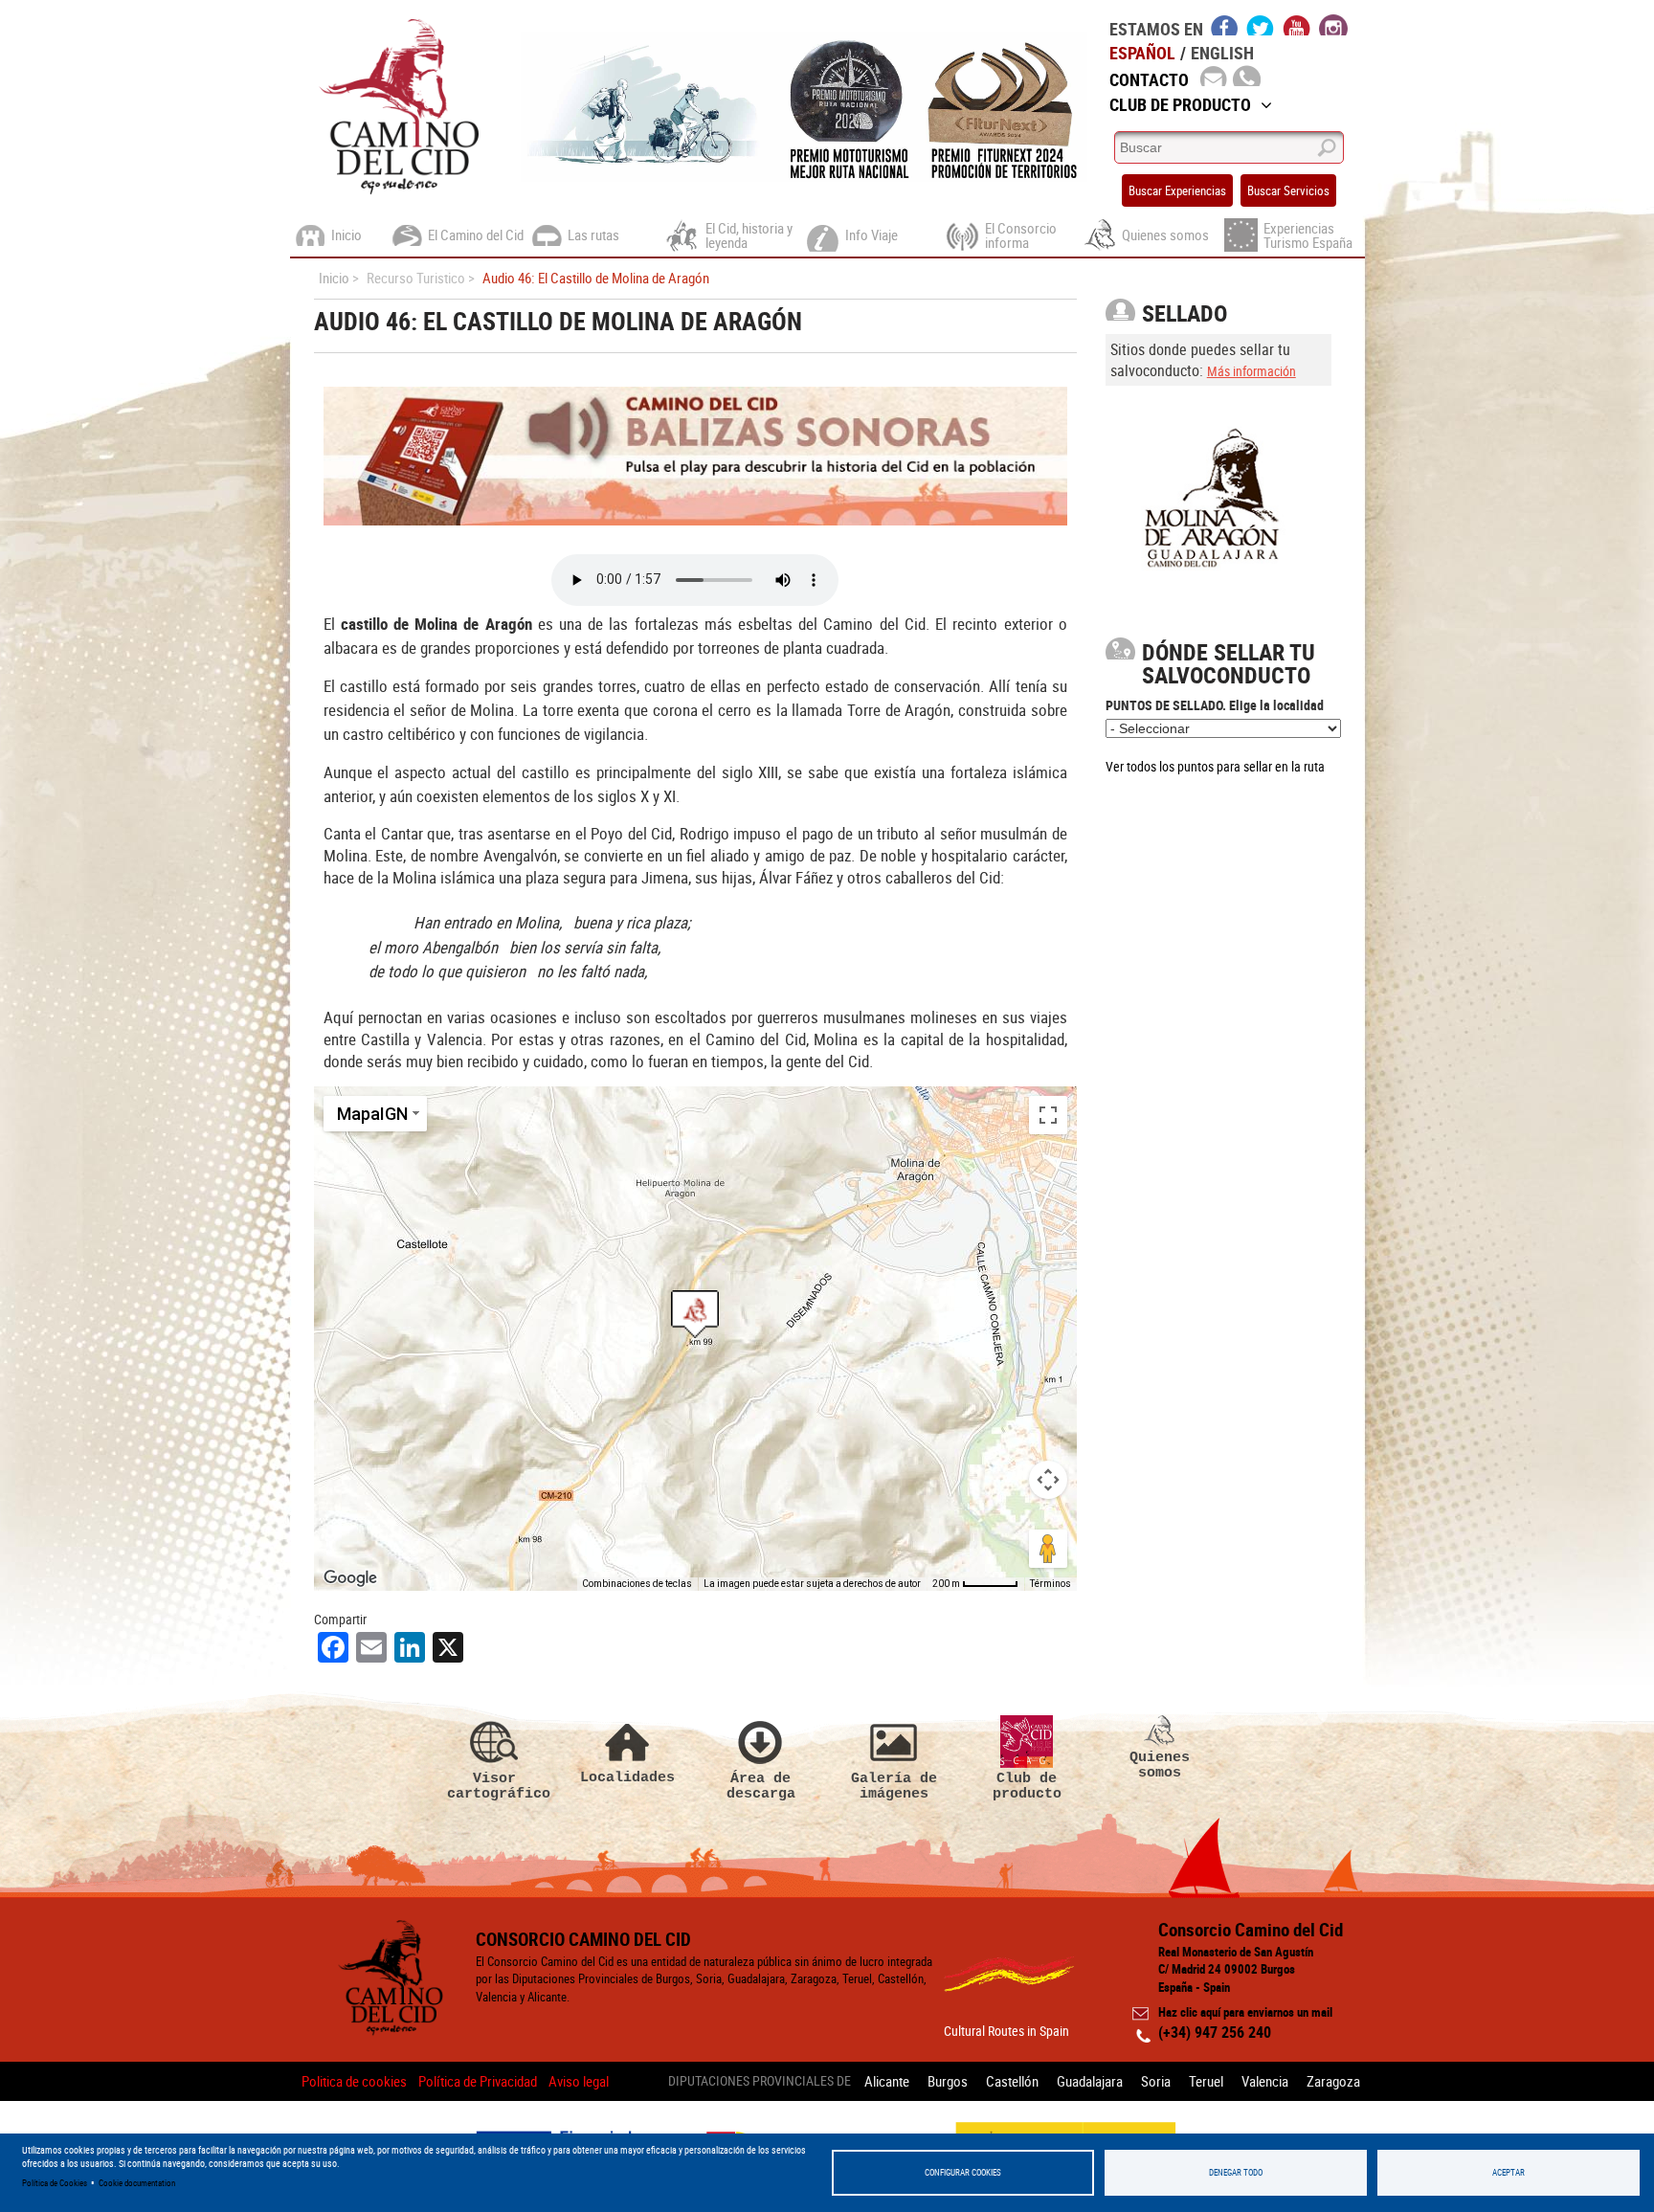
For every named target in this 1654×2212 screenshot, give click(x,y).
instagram (1333, 25)
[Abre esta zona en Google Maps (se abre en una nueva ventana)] (350, 1578)
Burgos (948, 2081)
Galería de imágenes (894, 1786)
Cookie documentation (137, 2183)
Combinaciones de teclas (637, 1584)
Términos (1051, 1584)
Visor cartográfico (495, 1786)
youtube (1297, 25)
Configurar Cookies (963, 2172)
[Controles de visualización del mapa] (1048, 1480)
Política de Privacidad (478, 2081)
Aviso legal (579, 2081)
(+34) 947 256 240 (1215, 2032)
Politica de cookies (354, 2081)
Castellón (1012, 2081)
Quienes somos (1160, 1765)
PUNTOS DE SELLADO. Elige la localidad (1215, 705)
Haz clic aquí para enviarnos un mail (1245, 2012)
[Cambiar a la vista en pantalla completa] (1048, 1115)
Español (1142, 53)
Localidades (627, 1777)
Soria (1156, 2081)
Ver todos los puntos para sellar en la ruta (1215, 766)
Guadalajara (1090, 2081)
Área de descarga (761, 1786)
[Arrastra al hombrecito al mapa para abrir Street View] (1048, 1549)
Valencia (1265, 2081)
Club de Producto (1180, 104)
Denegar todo (1236, 2172)
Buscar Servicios (1288, 190)
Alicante (887, 2081)
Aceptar (1509, 2172)
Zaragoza (1333, 2081)
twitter (1261, 25)
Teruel (1206, 2081)
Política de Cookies (55, 2183)
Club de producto (1027, 1786)
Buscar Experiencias (1177, 190)
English (1222, 53)
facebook (1225, 25)
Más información (1252, 371)
